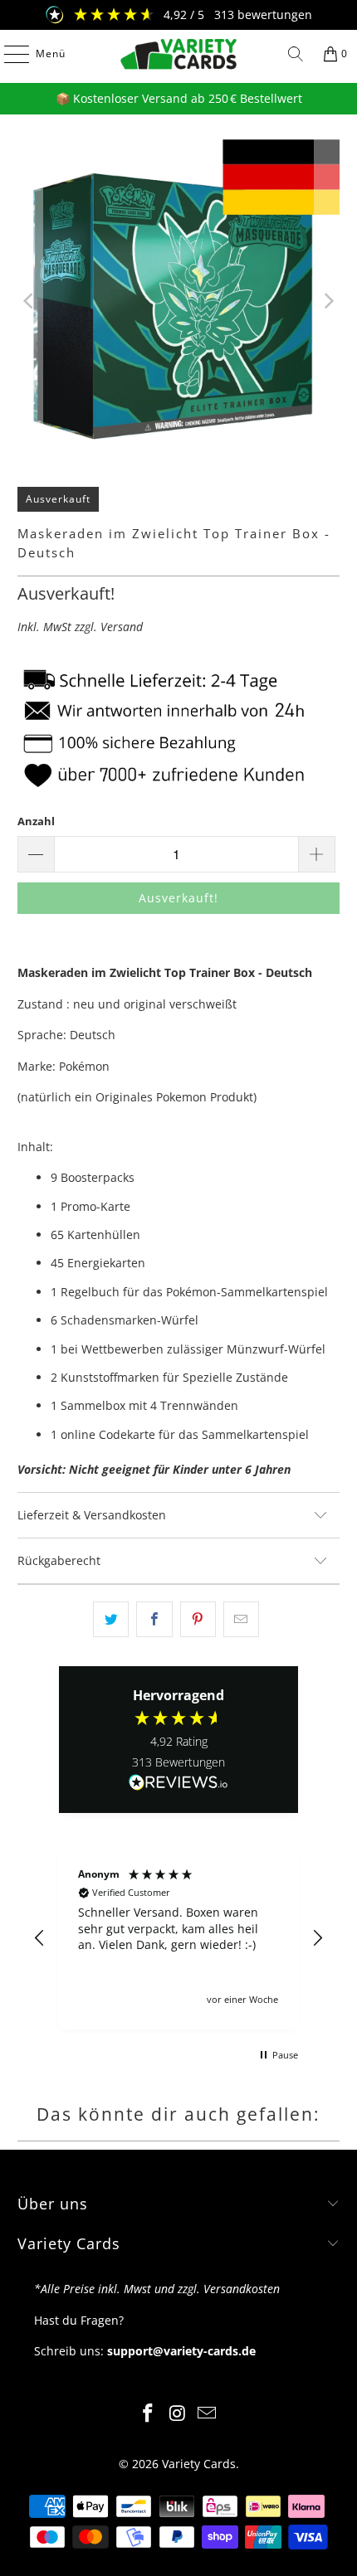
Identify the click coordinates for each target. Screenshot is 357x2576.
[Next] (327, 301)
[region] (179, 1938)
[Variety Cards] (179, 54)
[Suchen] (296, 54)
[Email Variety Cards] (208, 2414)
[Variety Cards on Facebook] (148, 2414)
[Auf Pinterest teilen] (198, 1619)
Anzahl (36, 821)
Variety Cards (199, 2464)
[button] (40, 1938)
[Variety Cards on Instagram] (178, 2414)
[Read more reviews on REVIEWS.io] (178, 1783)
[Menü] (8, 54)
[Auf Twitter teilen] (111, 1619)
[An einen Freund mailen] (241, 1619)
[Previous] (30, 301)
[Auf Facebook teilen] (154, 1619)
